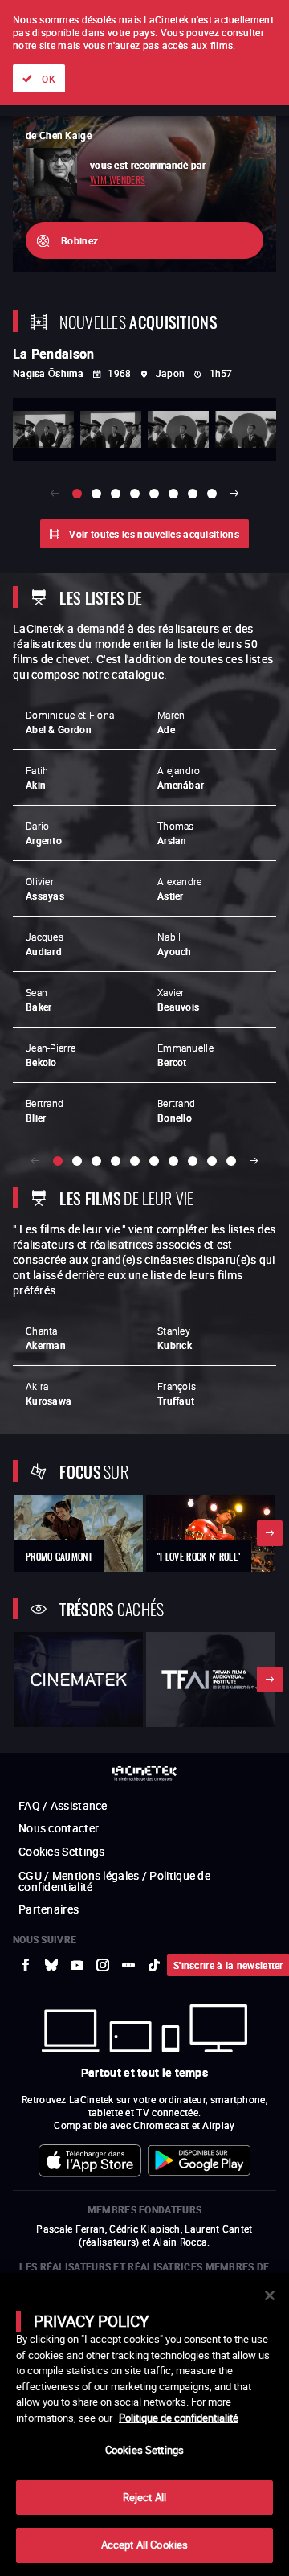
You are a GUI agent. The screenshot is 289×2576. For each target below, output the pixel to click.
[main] (144, 2424)
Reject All (144, 2497)
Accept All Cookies (144, 2545)
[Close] (270, 2295)
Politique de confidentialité (179, 2418)
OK (49, 79)
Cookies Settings (144, 2450)
